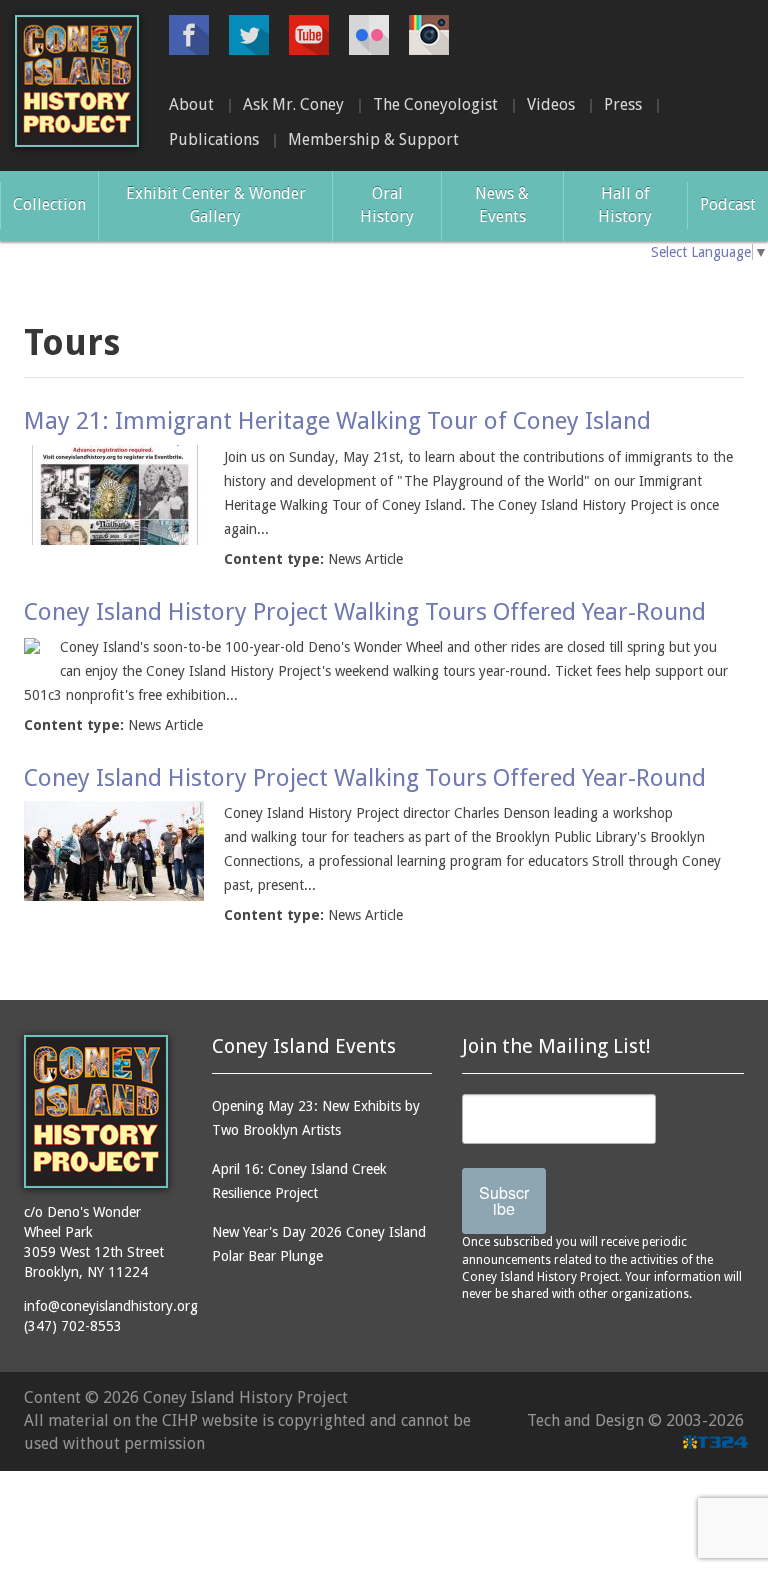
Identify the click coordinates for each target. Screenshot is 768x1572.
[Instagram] (429, 35)
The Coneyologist (435, 104)
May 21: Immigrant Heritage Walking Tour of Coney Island (337, 421)
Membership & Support (373, 139)
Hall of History (625, 205)
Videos (551, 104)
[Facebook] (189, 35)
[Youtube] (309, 35)
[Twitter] (249, 35)
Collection (49, 204)
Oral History (387, 205)
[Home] (77, 81)
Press (623, 104)
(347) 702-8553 (73, 1326)
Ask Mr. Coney (293, 104)
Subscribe (504, 1200)
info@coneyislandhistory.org (111, 1306)
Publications (214, 139)
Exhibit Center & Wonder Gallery (216, 205)
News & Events (502, 205)
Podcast (728, 204)
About (191, 104)
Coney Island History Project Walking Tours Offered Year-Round (365, 612)
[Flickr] (369, 35)
